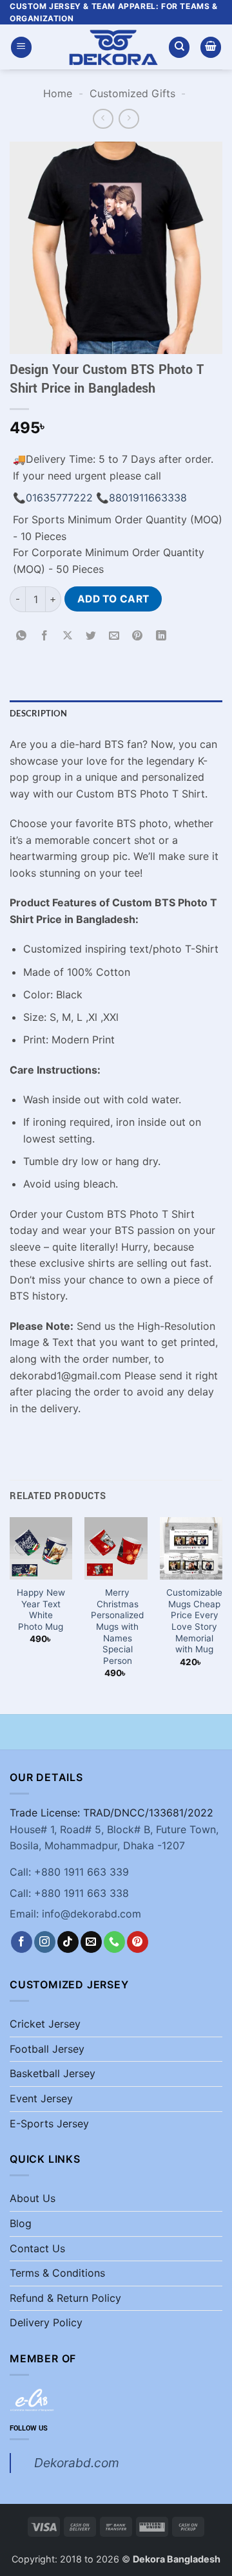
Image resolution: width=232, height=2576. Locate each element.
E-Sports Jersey (49, 2123)
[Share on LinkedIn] (161, 636)
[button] (21, 47)
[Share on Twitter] (91, 636)
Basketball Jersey (53, 2073)
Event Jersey (41, 2098)
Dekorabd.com (77, 2463)
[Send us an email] (91, 1942)
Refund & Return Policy (65, 2298)
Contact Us (37, 2248)
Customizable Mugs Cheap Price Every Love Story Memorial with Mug (194, 1621)
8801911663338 (148, 498)
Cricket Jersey (45, 2024)
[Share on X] (68, 636)
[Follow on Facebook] (22, 1942)
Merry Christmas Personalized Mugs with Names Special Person (117, 1627)
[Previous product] (129, 119)
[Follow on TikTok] (68, 1942)
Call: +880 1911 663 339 (69, 1872)
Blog (21, 2223)
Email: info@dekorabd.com (75, 1914)
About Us (33, 2198)
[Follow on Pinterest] (138, 1942)
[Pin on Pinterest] (138, 636)
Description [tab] (38, 713)
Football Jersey (47, 2049)
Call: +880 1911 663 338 (69, 1893)
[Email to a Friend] (114, 636)
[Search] (179, 47)
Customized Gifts (132, 93)
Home (58, 93)
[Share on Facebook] (45, 636)
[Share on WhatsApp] (22, 636)
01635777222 (59, 498)
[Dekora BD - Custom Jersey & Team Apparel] (113, 47)
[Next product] (103, 119)
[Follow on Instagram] (45, 1942)
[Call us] (114, 1942)
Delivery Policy (46, 2322)
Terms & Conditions (57, 2273)
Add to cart (113, 599)
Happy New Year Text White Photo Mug (41, 1610)
